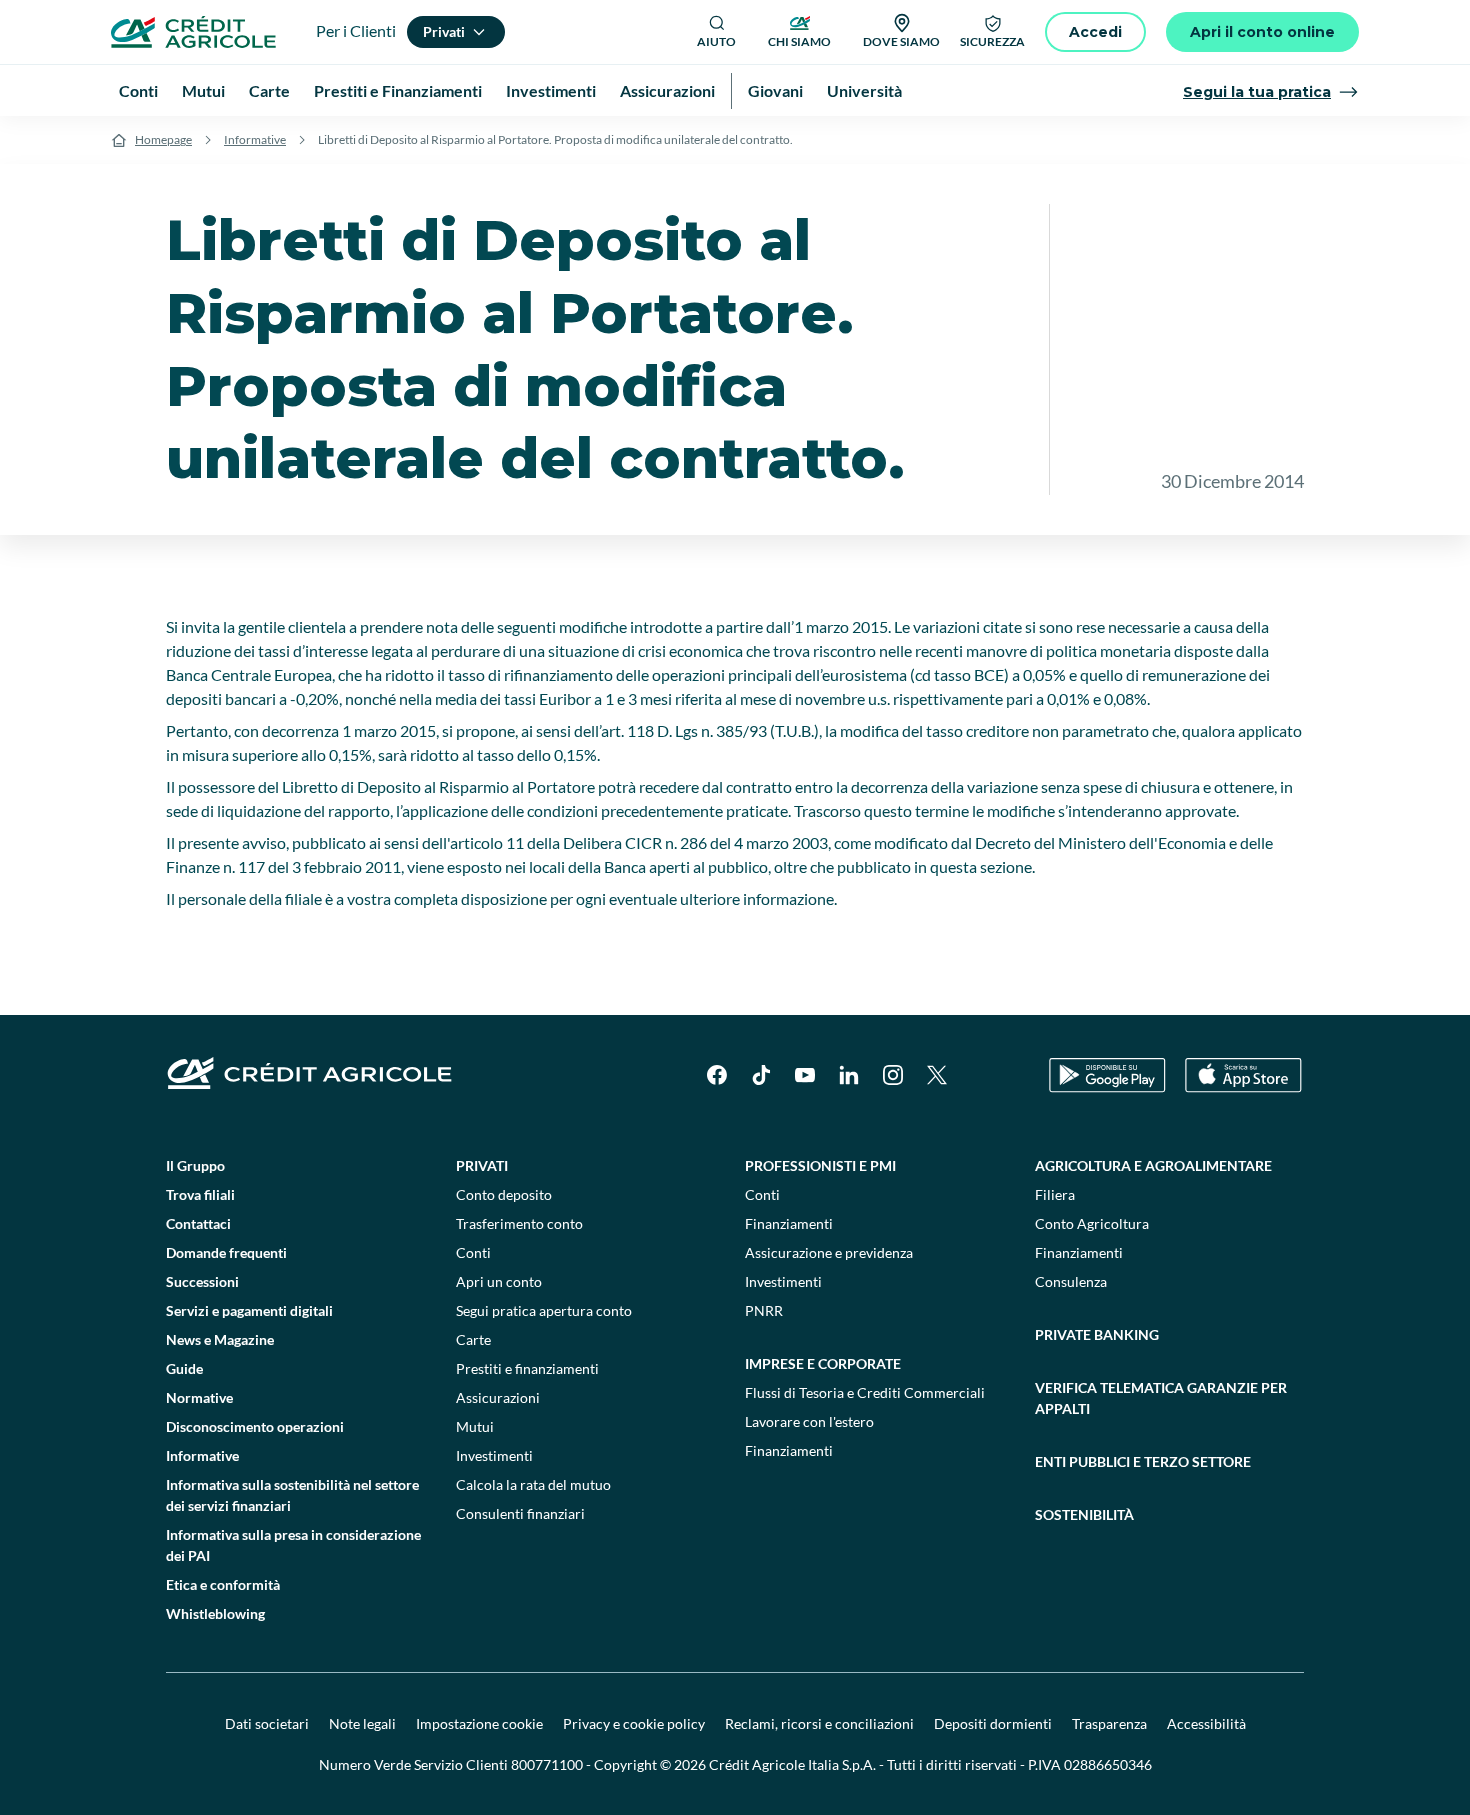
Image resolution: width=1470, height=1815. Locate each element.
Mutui (475, 1426)
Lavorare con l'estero (809, 1421)
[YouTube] (805, 1075)
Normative (199, 1397)
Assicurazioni (498, 1397)
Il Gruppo (195, 1165)
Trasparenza (1109, 1723)
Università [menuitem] (864, 90)
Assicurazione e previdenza (829, 1252)
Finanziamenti (789, 1223)
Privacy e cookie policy (634, 1723)
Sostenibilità (1084, 1514)
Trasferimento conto (519, 1223)
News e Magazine (220, 1339)
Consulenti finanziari (520, 1513)
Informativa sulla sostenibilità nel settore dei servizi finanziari (292, 1495)
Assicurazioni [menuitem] (667, 90)
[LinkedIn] (849, 1075)
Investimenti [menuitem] (551, 90)
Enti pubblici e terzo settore (1143, 1461)
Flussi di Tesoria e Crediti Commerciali (865, 1392)
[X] (937, 1075)
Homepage (163, 139)
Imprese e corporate (823, 1363)
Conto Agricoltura (1092, 1223)
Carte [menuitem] (269, 90)
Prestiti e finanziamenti (527, 1368)
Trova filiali (200, 1194)
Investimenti (494, 1455)
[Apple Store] (1243, 1075)
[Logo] (193, 32)
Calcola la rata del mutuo (533, 1484)
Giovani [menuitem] (775, 90)
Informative (255, 139)
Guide (184, 1368)
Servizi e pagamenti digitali (249, 1310)
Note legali (362, 1723)
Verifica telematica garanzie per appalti (1161, 1398)
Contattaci (198, 1223)
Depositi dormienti (993, 1723)
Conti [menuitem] (138, 90)
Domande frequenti (226, 1252)
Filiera (1055, 1194)
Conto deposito (504, 1194)
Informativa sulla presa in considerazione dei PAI (293, 1545)
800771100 (547, 1764)
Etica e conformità (223, 1584)
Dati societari (267, 1723)
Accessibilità (1206, 1723)
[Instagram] (893, 1075)
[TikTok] (761, 1075)
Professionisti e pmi (820, 1165)
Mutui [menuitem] (203, 90)
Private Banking (1097, 1334)
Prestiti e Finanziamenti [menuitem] (398, 90)
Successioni (202, 1281)
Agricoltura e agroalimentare (1153, 1165)
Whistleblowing (215, 1613)
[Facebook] (717, 1075)
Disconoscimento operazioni (255, 1426)
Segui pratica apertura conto (544, 1310)
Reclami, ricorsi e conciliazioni (819, 1723)
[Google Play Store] (1107, 1075)
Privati (482, 1165)
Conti (473, 1252)
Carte (473, 1339)
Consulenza (1071, 1281)
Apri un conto (499, 1281)
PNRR (764, 1310)
